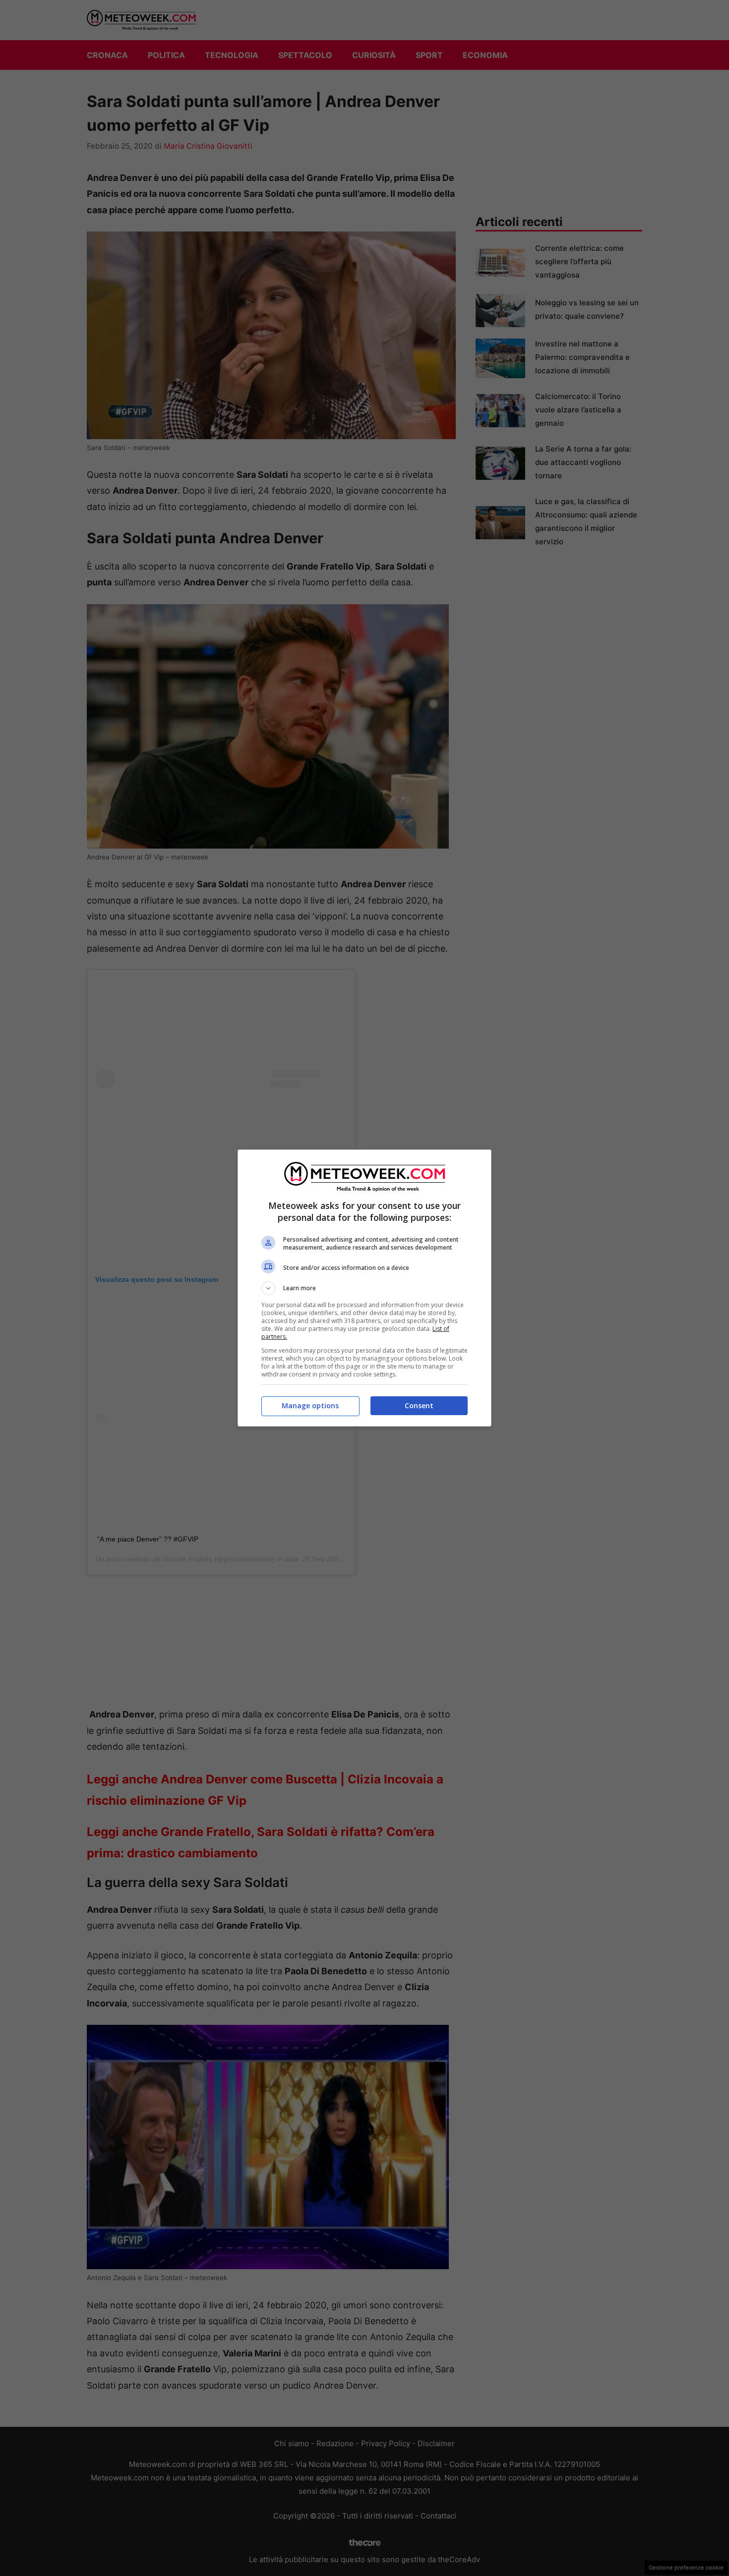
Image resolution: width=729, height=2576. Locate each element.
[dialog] (364, 1288)
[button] (364, 1288)
